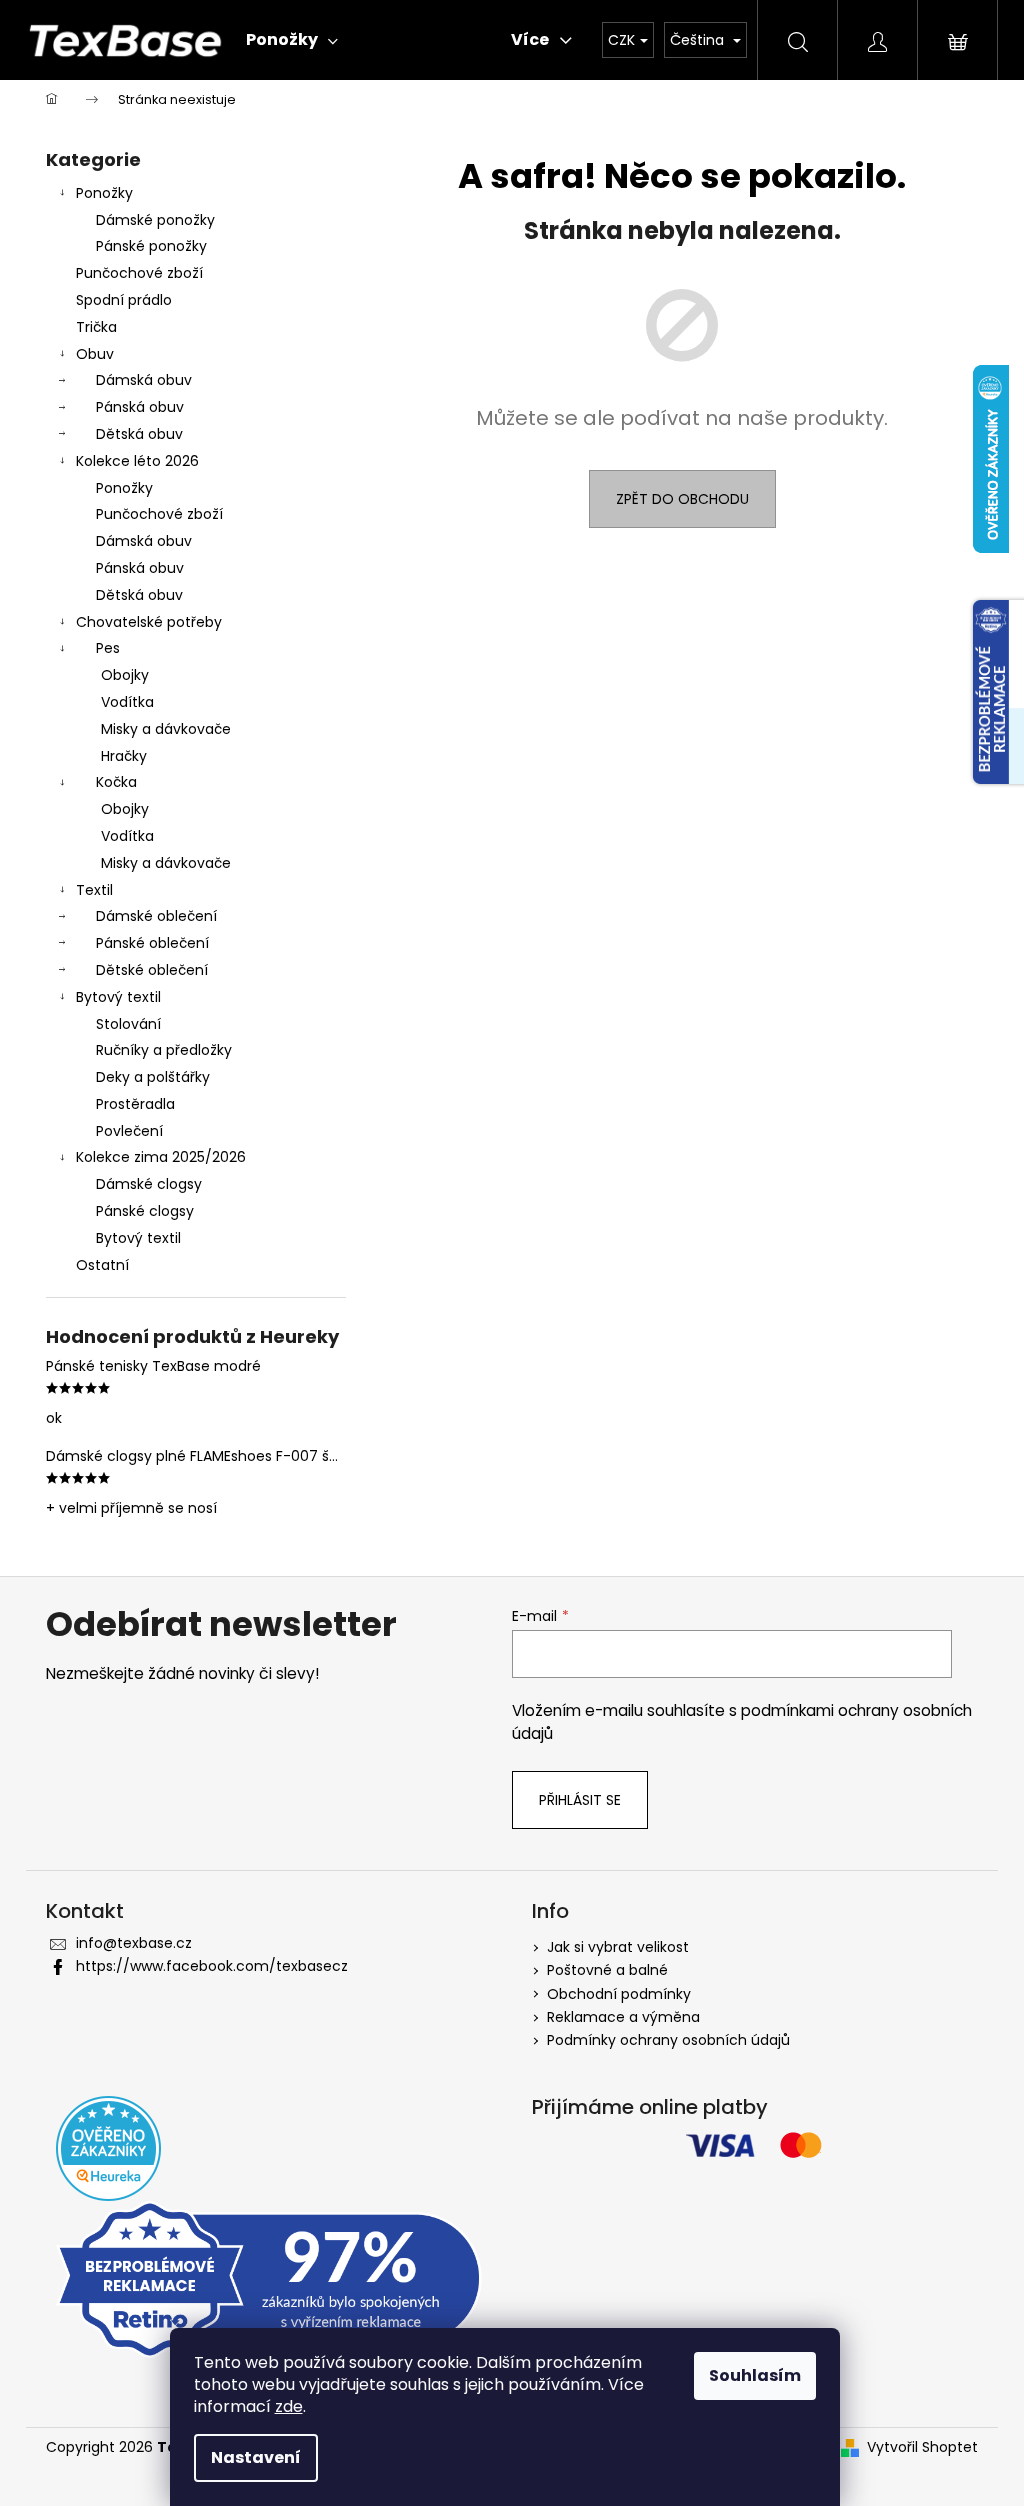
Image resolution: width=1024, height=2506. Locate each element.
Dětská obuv (139, 434)
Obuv (95, 354)
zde (289, 2406)
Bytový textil (118, 997)
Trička (96, 327)
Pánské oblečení (152, 943)
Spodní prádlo (124, 300)
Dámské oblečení (156, 916)
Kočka (116, 782)
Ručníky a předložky (164, 1050)
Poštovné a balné (607, 1970)
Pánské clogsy (145, 1211)
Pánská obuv (140, 407)
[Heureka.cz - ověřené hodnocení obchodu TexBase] (108, 2148)
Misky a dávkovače (166, 729)
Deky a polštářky (153, 1077)
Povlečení (129, 1131)
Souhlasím (755, 2375)
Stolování (128, 1024)
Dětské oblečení (152, 970)
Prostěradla (135, 1104)
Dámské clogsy (149, 1184)
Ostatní (102, 1265)
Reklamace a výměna (623, 2017)
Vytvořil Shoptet (922, 2447)
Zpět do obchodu (682, 499)
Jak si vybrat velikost (618, 1947)
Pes (108, 648)
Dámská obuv (144, 380)
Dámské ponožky (155, 220)
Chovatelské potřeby (149, 622)
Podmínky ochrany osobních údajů (668, 2040)
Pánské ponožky (151, 246)
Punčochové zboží (139, 273)
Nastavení (256, 2457)
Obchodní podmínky (619, 1994)
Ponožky (104, 193)
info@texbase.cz (134, 1943)
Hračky (124, 756)
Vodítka (127, 702)
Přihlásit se (580, 1800)
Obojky (125, 675)
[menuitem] (292, 40)
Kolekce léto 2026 (137, 461)
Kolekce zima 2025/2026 (161, 1157)
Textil (94, 890)
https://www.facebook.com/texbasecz (212, 1966)
